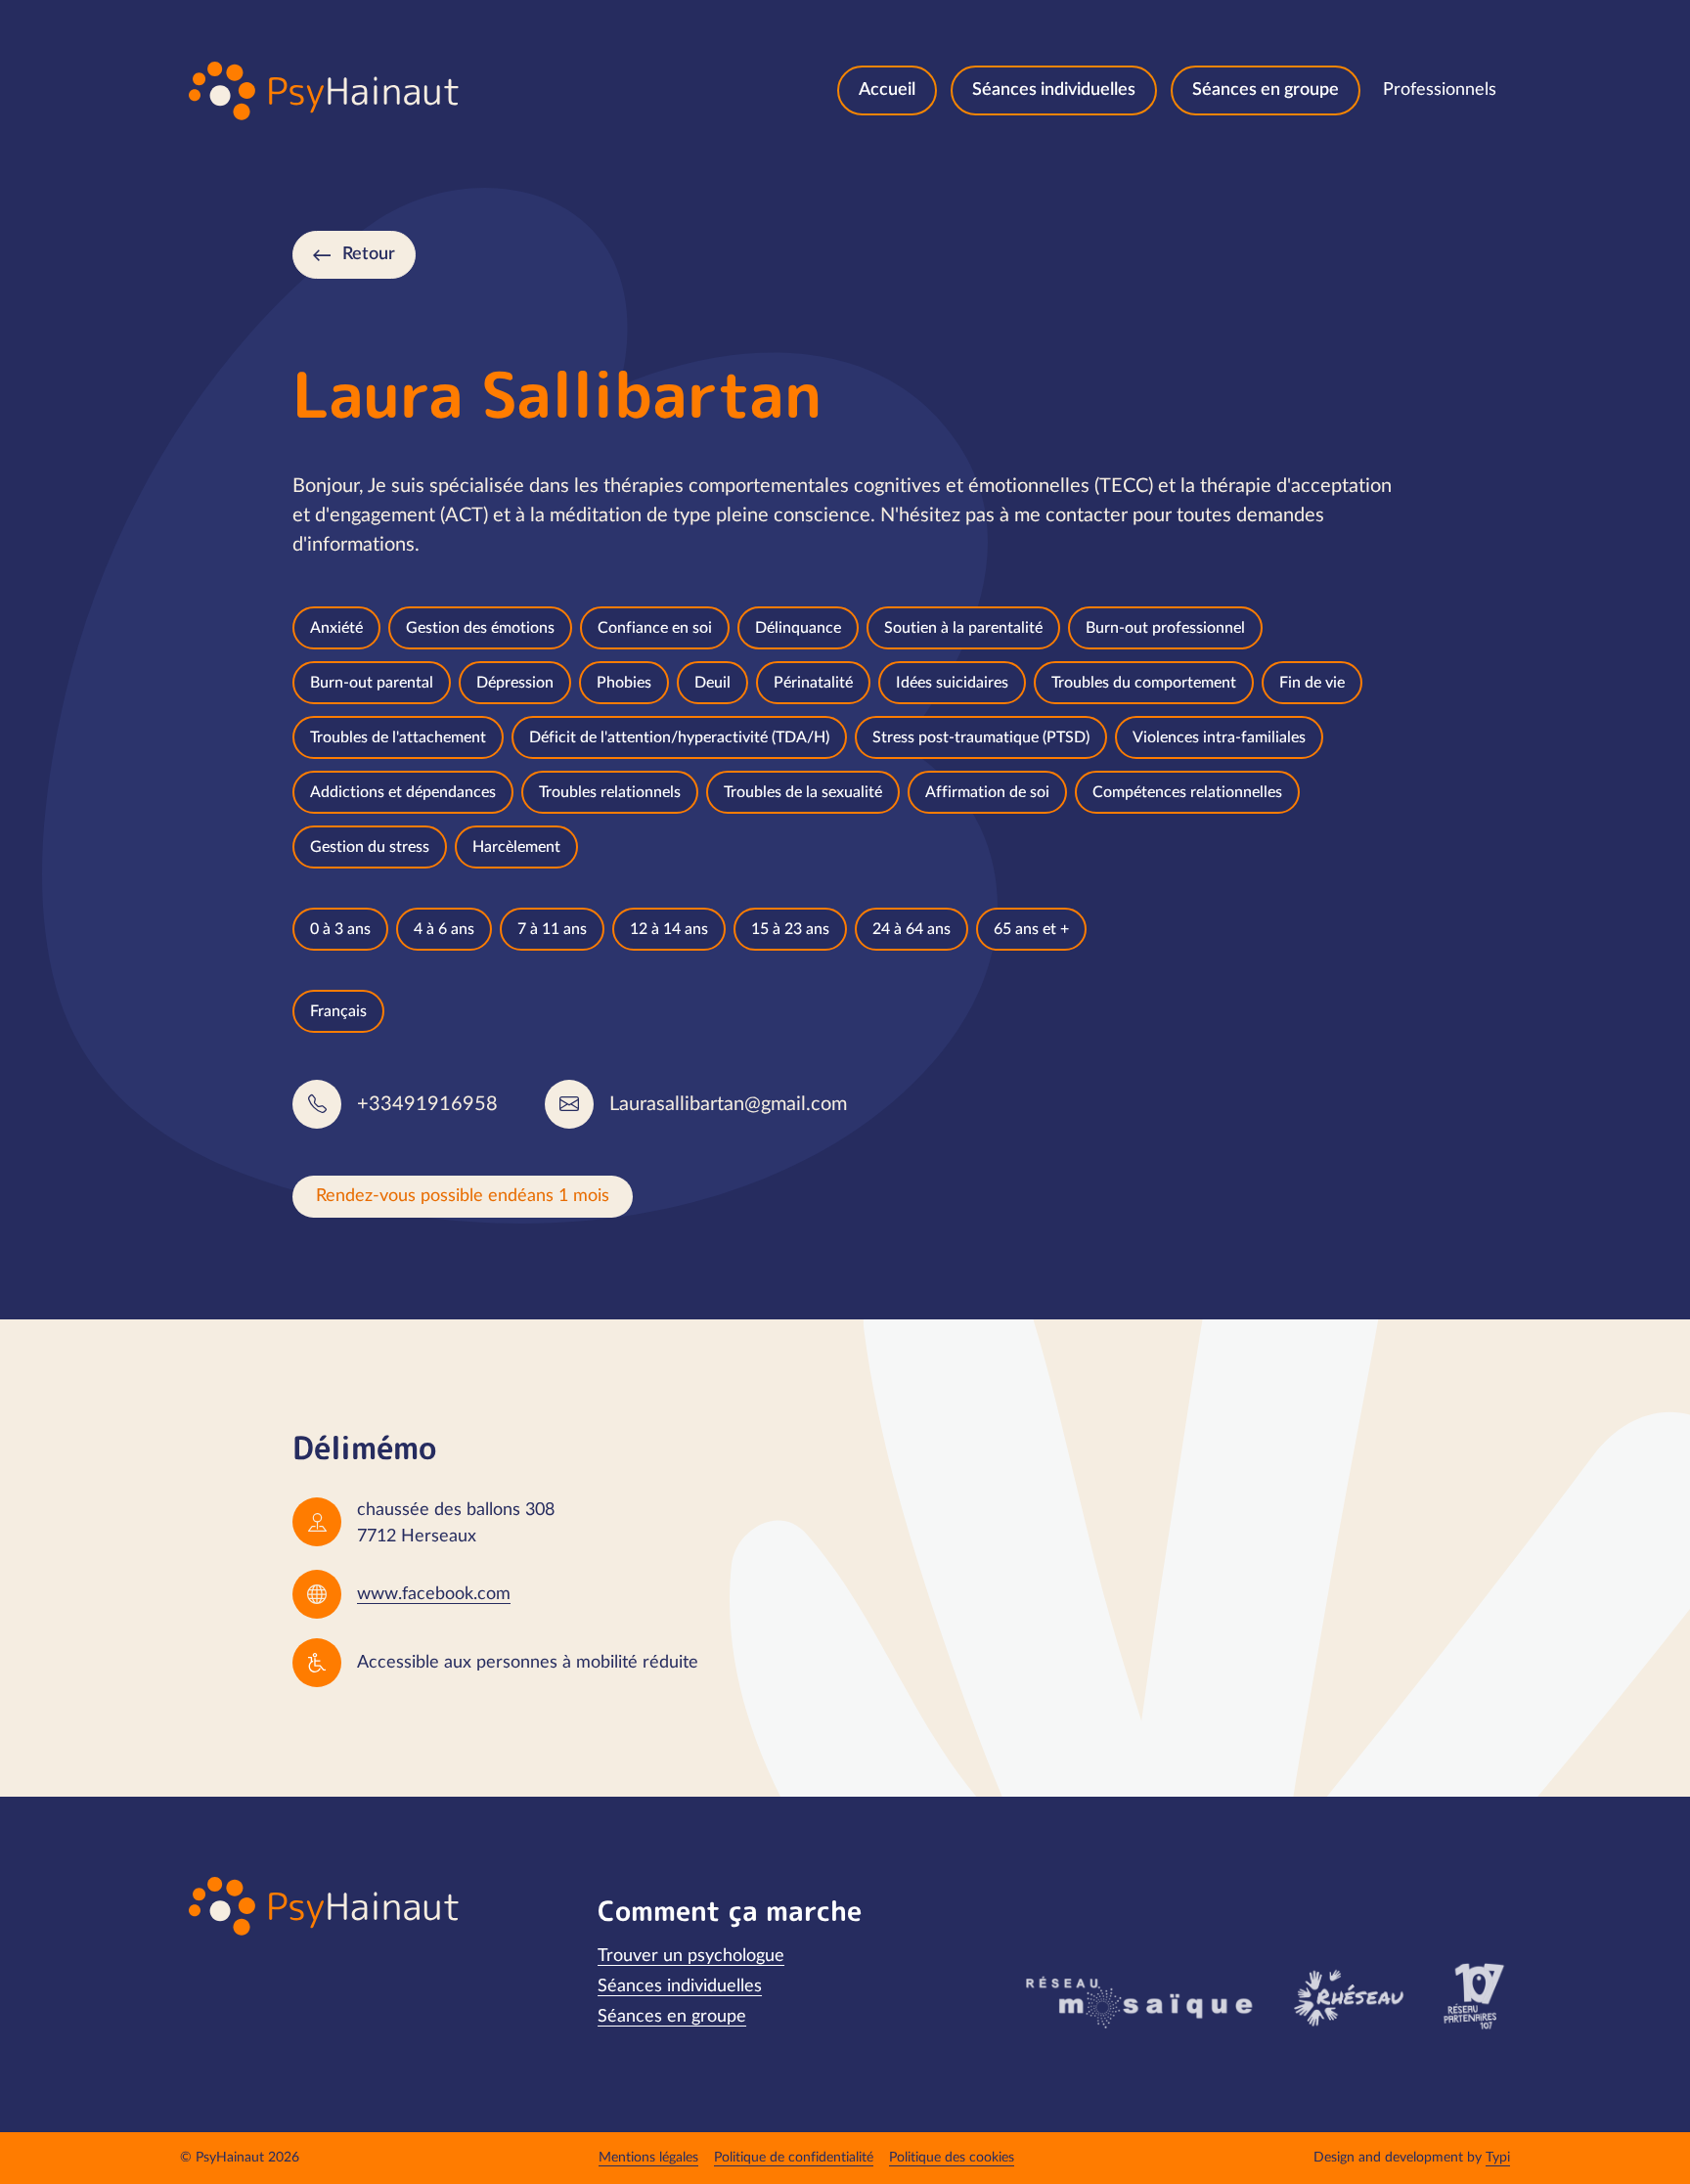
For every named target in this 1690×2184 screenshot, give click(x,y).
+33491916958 (427, 1104)
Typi (1498, 2158)
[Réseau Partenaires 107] (1473, 1996)
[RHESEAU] (1347, 1996)
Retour (369, 254)
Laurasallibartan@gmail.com (728, 1104)
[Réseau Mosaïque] (1136, 2001)
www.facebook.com (434, 1594)
